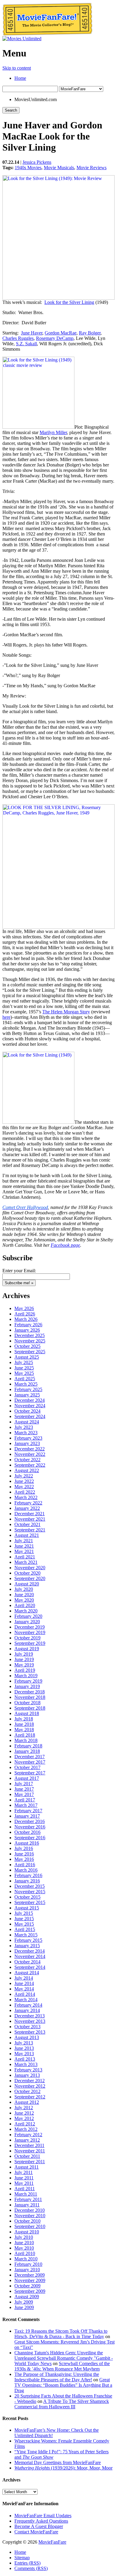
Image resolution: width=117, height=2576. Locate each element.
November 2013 (30, 2021)
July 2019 (24, 1654)
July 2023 (24, 1427)
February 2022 (28, 1503)
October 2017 (27, 1767)
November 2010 (30, 2216)
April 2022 (25, 1492)
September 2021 (30, 1530)
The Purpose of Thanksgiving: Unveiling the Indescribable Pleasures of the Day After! (57, 2377)
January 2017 (27, 1816)
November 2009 (30, 2280)
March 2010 (26, 2259)
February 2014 (28, 2005)
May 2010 (24, 2248)
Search (11, 110)
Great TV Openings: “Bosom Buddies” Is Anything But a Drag (63, 2385)
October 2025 (27, 1346)
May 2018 (24, 1730)
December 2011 (29, 2145)
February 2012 (28, 2135)
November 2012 (30, 2086)
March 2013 (26, 2064)
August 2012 (27, 2102)
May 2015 (24, 1924)
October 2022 (27, 1460)
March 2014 (26, 2000)
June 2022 (24, 1481)
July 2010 (24, 2237)
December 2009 (30, 2275)
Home (20, 78)
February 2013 (28, 2070)
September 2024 (30, 1416)
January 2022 (27, 1508)
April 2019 (25, 1670)
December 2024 (30, 1400)
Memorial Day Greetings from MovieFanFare (58, 2462)
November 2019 (30, 1632)
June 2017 (24, 1789)
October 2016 (27, 1832)
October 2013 (27, 2027)
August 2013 (27, 2037)
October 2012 (27, 2091)
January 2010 (27, 2270)
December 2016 (30, 1821)
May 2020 (24, 1600)
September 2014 (30, 1967)
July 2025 (24, 1362)
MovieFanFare (52, 2542)
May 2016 (24, 1859)
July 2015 (24, 1913)
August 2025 (27, 1357)
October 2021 (27, 1524)
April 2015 (25, 1929)
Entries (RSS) (27, 2563)
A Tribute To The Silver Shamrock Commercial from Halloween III (62, 2404)
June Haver (32, 333)
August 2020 (27, 1584)
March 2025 (26, 1384)
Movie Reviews (91, 168)
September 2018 (30, 1708)
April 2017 (25, 1800)
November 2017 (30, 1762)
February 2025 (28, 1389)
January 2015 (27, 1946)
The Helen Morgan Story (66, 1012)
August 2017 (27, 1778)
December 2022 (30, 1449)
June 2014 (24, 1983)
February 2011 (28, 2199)
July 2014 (24, 1978)
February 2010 (28, 2264)
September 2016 (30, 1838)
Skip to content (17, 68)
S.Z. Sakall (26, 344)
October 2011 (27, 2156)
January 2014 (27, 2010)
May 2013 (24, 2054)
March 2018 (26, 1740)
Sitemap (22, 2558)
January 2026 (27, 1330)
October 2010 (27, 2221)
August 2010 (27, 2232)
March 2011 (26, 2194)
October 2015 (27, 1897)
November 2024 (30, 1406)
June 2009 (24, 2307)
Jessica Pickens (37, 162)
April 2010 (25, 2253)
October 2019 (27, 1638)
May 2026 (24, 1308)
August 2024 (27, 1422)
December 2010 (30, 2210)
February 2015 (28, 1940)
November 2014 (30, 1956)
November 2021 (30, 1519)
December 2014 (30, 1951)
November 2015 (30, 1892)
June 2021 (24, 1546)
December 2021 (30, 1514)
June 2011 (24, 2178)
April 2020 (25, 1605)
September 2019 (30, 1643)
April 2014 (25, 1994)
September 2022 (30, 1465)
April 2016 (25, 1865)
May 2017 (24, 1794)
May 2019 (24, 1665)
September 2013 (30, 2032)
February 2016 (28, 1875)
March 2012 (26, 2129)
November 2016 (30, 1827)
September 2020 (30, 1578)
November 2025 (30, 1341)
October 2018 (27, 1703)
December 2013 (30, 2016)
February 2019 (28, 1681)
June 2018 (24, 1724)
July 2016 (24, 1848)
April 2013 (25, 2059)
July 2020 (24, 1589)
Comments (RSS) (31, 2568)
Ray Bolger (90, 333)
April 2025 (25, 1379)
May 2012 (24, 2118)
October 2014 (27, 1962)
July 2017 (24, 1784)
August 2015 (27, 1908)
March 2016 (26, 1870)
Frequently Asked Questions (41, 2521)
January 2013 (27, 2075)
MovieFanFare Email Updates (43, 2516)
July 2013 (24, 2043)
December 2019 (30, 1627)
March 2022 (26, 1497)
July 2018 (24, 1719)
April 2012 (25, 2124)
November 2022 (30, 1454)
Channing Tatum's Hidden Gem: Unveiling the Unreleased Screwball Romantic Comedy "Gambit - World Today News (64, 2358)
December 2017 (30, 1757)
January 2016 (27, 1881)
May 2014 (24, 1989)
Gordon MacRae (61, 333)
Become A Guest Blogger (39, 2526)
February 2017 (28, 1811)
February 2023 (28, 1438)
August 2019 (27, 1649)
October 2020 (27, 1573)
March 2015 (26, 1935)
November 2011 (30, 2151)
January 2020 (27, 1622)
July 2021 (24, 1541)
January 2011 (27, 2205)
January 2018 (27, 1751)
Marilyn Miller (53, 432)
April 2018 (25, 1735)
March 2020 (26, 1611)
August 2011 (27, 2167)
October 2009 (27, 2286)
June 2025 (24, 1368)
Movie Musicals (59, 168)
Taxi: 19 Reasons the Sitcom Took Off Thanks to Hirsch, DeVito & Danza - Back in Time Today (61, 2334)
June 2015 (24, 1919)
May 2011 (24, 2183)
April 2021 (25, 1557)
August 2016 (27, 1843)
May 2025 (24, 1373)
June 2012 (24, 2113)
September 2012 (30, 2097)
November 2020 (30, 1568)
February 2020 (28, 1616)
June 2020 (24, 1595)
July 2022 (24, 1476)
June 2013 (24, 2048)
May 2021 (24, 1551)
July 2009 (24, 2302)
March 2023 (26, 1433)
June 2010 (24, 2243)
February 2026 (28, 1325)
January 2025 (27, 1395)
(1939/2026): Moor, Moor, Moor (63, 2468)
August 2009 (27, 2297)
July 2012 (24, 2108)
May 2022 (24, 1487)
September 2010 (30, 2226)
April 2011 (25, 2189)
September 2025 (30, 1352)
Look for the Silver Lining (69, 302)
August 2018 (27, 1713)
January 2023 (27, 1443)
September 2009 (30, 2291)
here (6, 1017)
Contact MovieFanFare (36, 2532)
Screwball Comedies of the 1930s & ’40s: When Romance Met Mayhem (62, 2366)
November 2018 (30, 1697)
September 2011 (30, 2162)
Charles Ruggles (18, 338)
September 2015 (30, 1902)
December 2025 (30, 1335)
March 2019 (26, 1676)
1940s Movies (28, 168)
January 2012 (27, 2140)
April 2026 (25, 1314)
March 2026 (26, 1319)
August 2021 (27, 1535)
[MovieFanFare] (47, 34)
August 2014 (27, 1973)
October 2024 (27, 1411)
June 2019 (24, 1659)
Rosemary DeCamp (55, 338)
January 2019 (27, 1686)
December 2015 (30, 1886)
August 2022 (27, 1470)
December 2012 (30, 2081)
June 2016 (24, 1854)
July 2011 (24, 2172)
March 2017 (26, 1805)
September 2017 (30, 1773)
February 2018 (28, 1746)
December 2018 (30, 1692)
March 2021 (26, 1562)
